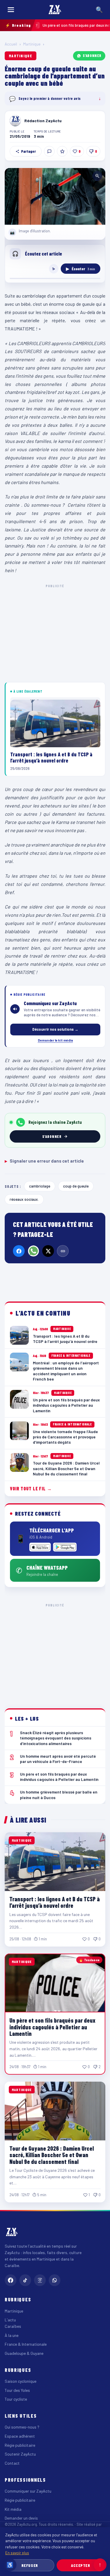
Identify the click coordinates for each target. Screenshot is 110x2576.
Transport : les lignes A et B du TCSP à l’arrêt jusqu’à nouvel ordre (55, 1902)
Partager (28, 151)
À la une (12, 2335)
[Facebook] (19, 1251)
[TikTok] (25, 2280)
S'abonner (92, 56)
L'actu (10, 2320)
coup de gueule (76, 1186)
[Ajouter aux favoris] (62, 151)
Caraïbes (13, 2326)
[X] (48, 1251)
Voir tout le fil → (31, 1488)
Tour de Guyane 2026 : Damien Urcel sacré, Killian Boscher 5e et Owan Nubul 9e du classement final (52, 2155)
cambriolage (40, 1186)
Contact (12, 2463)
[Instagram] (40, 2280)
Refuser (30, 2565)
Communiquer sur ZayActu (28, 2491)
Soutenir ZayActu (20, 2454)
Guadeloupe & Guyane (24, 2353)
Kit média (13, 2509)
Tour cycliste (16, 2399)
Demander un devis (21, 2518)
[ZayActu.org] (55, 10)
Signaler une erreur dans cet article (44, 1161)
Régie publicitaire (20, 2445)
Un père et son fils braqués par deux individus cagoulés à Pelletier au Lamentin (52, 2027)
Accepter (81, 2565)
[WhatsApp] (33, 1251)
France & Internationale (26, 2344)
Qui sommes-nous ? (22, 2427)
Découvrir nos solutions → (55, 1029)
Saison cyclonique (21, 2381)
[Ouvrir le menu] (11, 10)
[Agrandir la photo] (55, 196)
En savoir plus (17, 2553)
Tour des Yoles (17, 2390)
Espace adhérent (20, 2436)
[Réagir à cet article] (49, 151)
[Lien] (63, 1251)
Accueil (11, 44)
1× (54, 269)
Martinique (32, 44)
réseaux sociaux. (24, 1199)
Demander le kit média (55, 1040)
